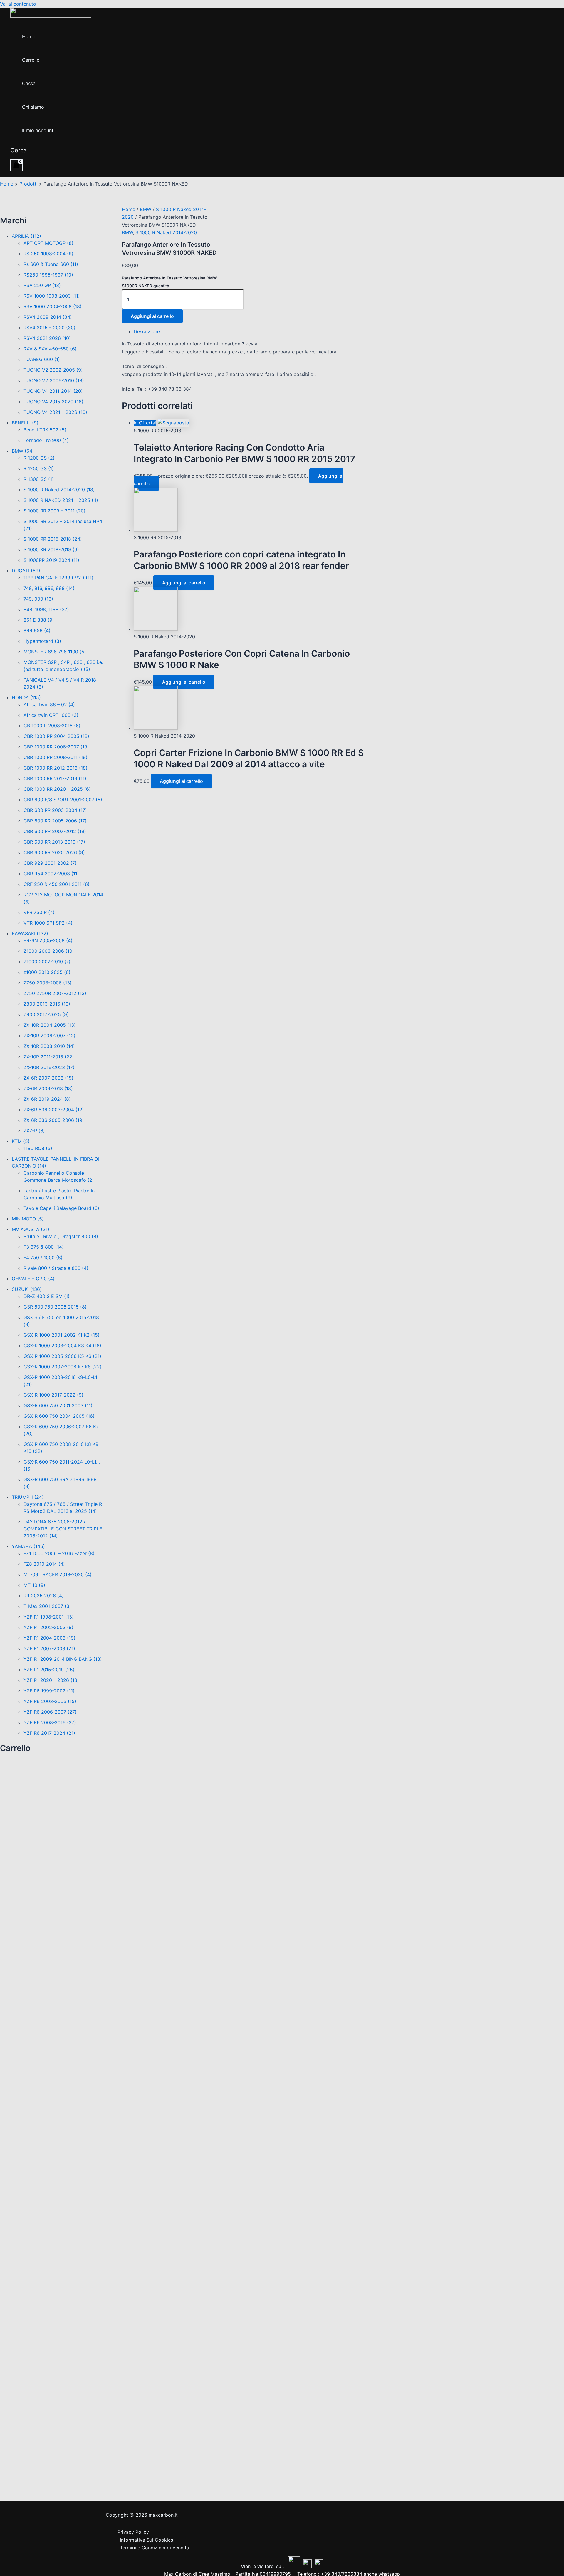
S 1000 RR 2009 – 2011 (54, 511)
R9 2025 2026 (44, 1596)
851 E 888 (39, 620)
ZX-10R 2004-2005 (50, 1025)
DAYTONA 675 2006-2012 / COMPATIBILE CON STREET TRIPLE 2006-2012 (63, 1529)
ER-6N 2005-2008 (48, 940)
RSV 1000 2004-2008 (53, 306)
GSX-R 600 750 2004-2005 (59, 1416)
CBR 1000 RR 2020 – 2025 (57, 789)
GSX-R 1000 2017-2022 (53, 1395)
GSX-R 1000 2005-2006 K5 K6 (62, 1356)
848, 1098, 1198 (46, 609)
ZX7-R (34, 1131)
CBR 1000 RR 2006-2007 (56, 747)
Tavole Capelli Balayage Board (61, 1208)
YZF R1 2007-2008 (49, 1648)
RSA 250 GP (42, 285)
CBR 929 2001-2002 (50, 863)
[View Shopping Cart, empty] (16, 165)
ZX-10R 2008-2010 (49, 1046)
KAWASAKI (30, 933)
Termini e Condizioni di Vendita (155, 2548)
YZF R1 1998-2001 (49, 1617)
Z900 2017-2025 (46, 1014)
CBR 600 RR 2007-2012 (55, 831)
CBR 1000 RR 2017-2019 (55, 778)
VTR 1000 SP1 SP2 (48, 923)
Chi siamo (33, 107)
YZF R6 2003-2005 (50, 1701)
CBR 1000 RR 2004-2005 (56, 736)
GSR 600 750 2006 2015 (55, 1307)
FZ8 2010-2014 (44, 1564)
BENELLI (25, 423)
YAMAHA (28, 1546)
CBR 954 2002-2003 (51, 874)
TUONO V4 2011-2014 (53, 391)
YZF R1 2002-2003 (48, 1627)
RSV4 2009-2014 (48, 317)
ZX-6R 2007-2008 (48, 1078)
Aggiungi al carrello (152, 316)
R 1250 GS (39, 468)
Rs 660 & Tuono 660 (51, 264)
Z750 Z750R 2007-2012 (55, 993)
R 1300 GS (39, 479)
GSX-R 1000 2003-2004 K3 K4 (62, 1346)
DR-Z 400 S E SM (47, 1296)
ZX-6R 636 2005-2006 (54, 1120)
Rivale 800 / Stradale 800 (56, 1268)
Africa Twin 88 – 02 (49, 704)
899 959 (37, 630)
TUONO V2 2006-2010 (54, 380)
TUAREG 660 (42, 359)
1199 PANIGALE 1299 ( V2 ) (58, 578)
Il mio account (38, 130)
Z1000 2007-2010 (47, 962)
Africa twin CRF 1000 (51, 715)
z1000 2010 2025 (47, 972)
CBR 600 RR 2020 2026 (54, 852)
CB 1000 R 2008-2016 (52, 726)
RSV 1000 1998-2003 (52, 296)
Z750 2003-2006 (48, 983)
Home (29, 36)
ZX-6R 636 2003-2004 (54, 1110)
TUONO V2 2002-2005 (53, 370)
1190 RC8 (38, 1148)
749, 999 (38, 599)
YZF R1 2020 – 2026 (51, 1680)
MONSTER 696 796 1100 (55, 652)
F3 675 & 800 (44, 1247)
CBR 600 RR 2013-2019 (54, 842)
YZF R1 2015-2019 (49, 1670)
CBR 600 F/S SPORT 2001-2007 (63, 800)
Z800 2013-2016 (47, 1004)
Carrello (31, 60)
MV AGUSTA (31, 1229)
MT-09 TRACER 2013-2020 (58, 1574)
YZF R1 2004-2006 (49, 1638)
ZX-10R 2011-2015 (49, 1057)
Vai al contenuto (18, 4)
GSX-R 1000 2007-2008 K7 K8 (63, 1367)
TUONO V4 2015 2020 (53, 402)
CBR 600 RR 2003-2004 (55, 810)
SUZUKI (27, 1289)
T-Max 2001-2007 (47, 1606)
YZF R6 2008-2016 (50, 1722)
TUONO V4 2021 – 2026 (55, 412)
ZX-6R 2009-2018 (48, 1088)
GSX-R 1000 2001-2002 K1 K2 (62, 1335)
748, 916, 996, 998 (49, 588)
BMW (23, 451)
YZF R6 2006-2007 (50, 1712)
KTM (21, 1141)
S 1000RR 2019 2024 (51, 560)
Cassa (29, 83)
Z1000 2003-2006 (49, 951)
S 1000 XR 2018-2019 (51, 549)
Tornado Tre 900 (46, 440)
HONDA (26, 697)
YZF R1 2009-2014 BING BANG (63, 1659)
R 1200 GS (39, 458)
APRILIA (26, 236)
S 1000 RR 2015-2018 (53, 539)
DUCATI (26, 571)
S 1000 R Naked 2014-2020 (59, 490)
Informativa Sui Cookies (146, 2540)
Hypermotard (42, 641)
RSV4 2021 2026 (47, 338)
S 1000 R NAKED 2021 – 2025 (61, 500)
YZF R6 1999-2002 (49, 1691)
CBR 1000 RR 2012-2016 (56, 768)
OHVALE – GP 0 (33, 1279)
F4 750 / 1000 (43, 1257)
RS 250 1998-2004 (48, 254)
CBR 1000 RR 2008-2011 (56, 757)
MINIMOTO (28, 1219)
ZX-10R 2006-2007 (49, 1036)
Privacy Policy (133, 2532)
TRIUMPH (28, 1497)
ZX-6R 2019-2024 (47, 1099)
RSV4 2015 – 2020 (49, 328)
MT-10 (34, 1585)
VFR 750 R (39, 912)
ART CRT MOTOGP (48, 243)
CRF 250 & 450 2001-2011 (57, 884)
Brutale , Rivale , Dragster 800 (61, 1236)
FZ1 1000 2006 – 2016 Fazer (59, 1553)
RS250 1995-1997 (48, 275)
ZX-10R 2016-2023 (49, 1067)
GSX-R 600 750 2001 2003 (58, 1405)
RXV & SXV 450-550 (50, 349)
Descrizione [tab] (147, 331)
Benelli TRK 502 (45, 430)
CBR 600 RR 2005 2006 (55, 821)
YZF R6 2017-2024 (49, 1733)
